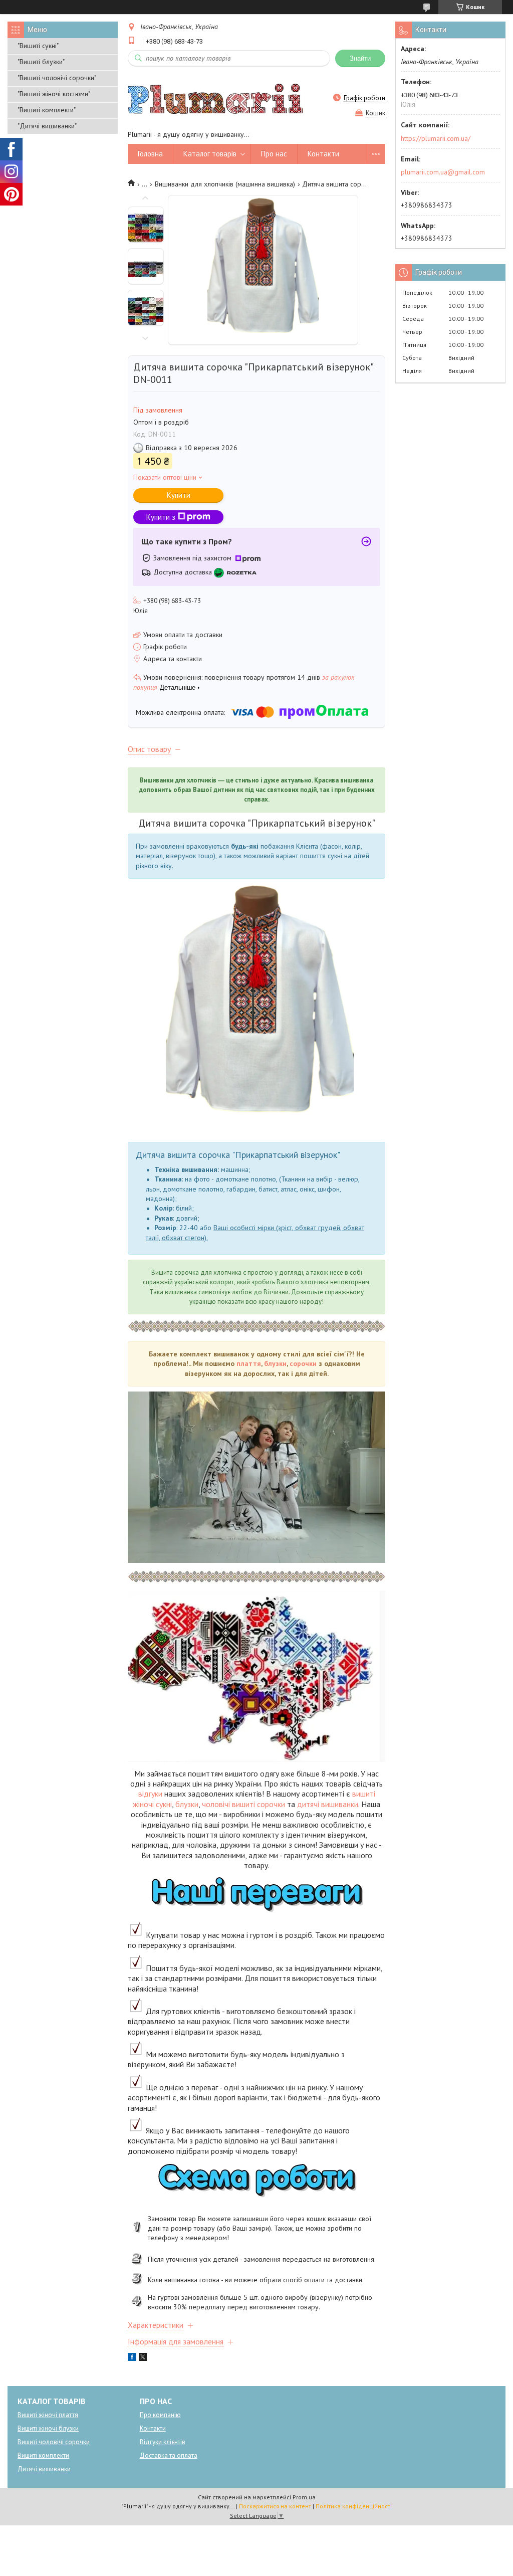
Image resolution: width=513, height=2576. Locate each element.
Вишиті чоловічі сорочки (54, 2442)
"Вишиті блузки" (41, 62)
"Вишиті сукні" (38, 46)
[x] (143, 2358)
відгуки (150, 1794)
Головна (150, 154)
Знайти (360, 58)
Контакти (323, 154)
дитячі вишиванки (328, 1804)
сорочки (303, 1363)
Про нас (274, 154)
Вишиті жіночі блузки (48, 2428)
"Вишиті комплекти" (47, 110)
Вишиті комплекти (43, 2455)
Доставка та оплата (169, 2455)
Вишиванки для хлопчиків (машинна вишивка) (225, 184)
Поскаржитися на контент (275, 2506)
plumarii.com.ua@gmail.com (443, 172)
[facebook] (132, 2358)
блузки (275, 1363)
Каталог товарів (210, 154)
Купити (179, 495)
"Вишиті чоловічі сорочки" (57, 78)
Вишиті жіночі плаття (48, 2415)
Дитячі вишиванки (44, 2469)
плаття (249, 1363)
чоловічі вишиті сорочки (243, 1804)
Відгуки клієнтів (163, 2442)
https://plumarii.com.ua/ (436, 138)
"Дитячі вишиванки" (47, 126)
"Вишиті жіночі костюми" (54, 94)
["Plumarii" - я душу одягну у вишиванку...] (215, 98)
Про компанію (160, 2415)
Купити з (161, 517)
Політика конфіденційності (354, 2506)
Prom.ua (304, 2497)
